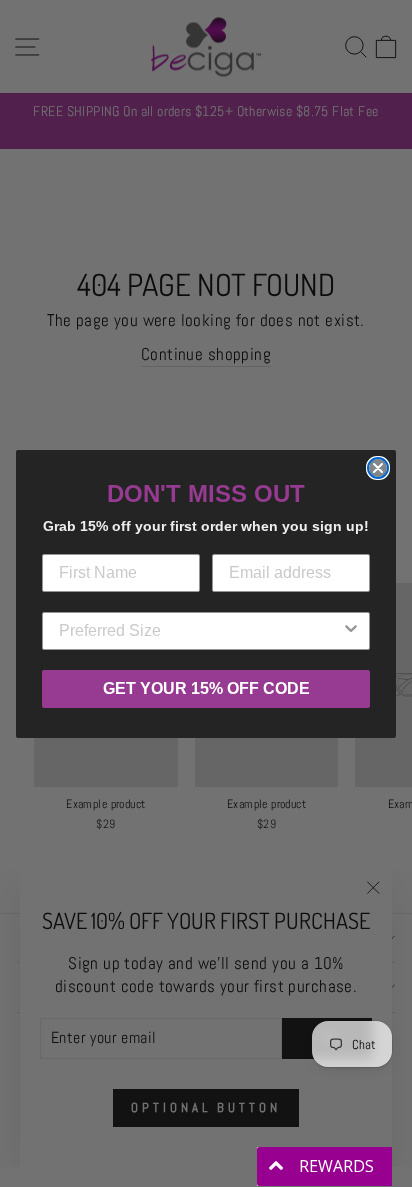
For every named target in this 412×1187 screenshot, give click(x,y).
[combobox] (200, 631)
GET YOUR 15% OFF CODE (206, 688)
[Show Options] (351, 631)
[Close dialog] (378, 468)
